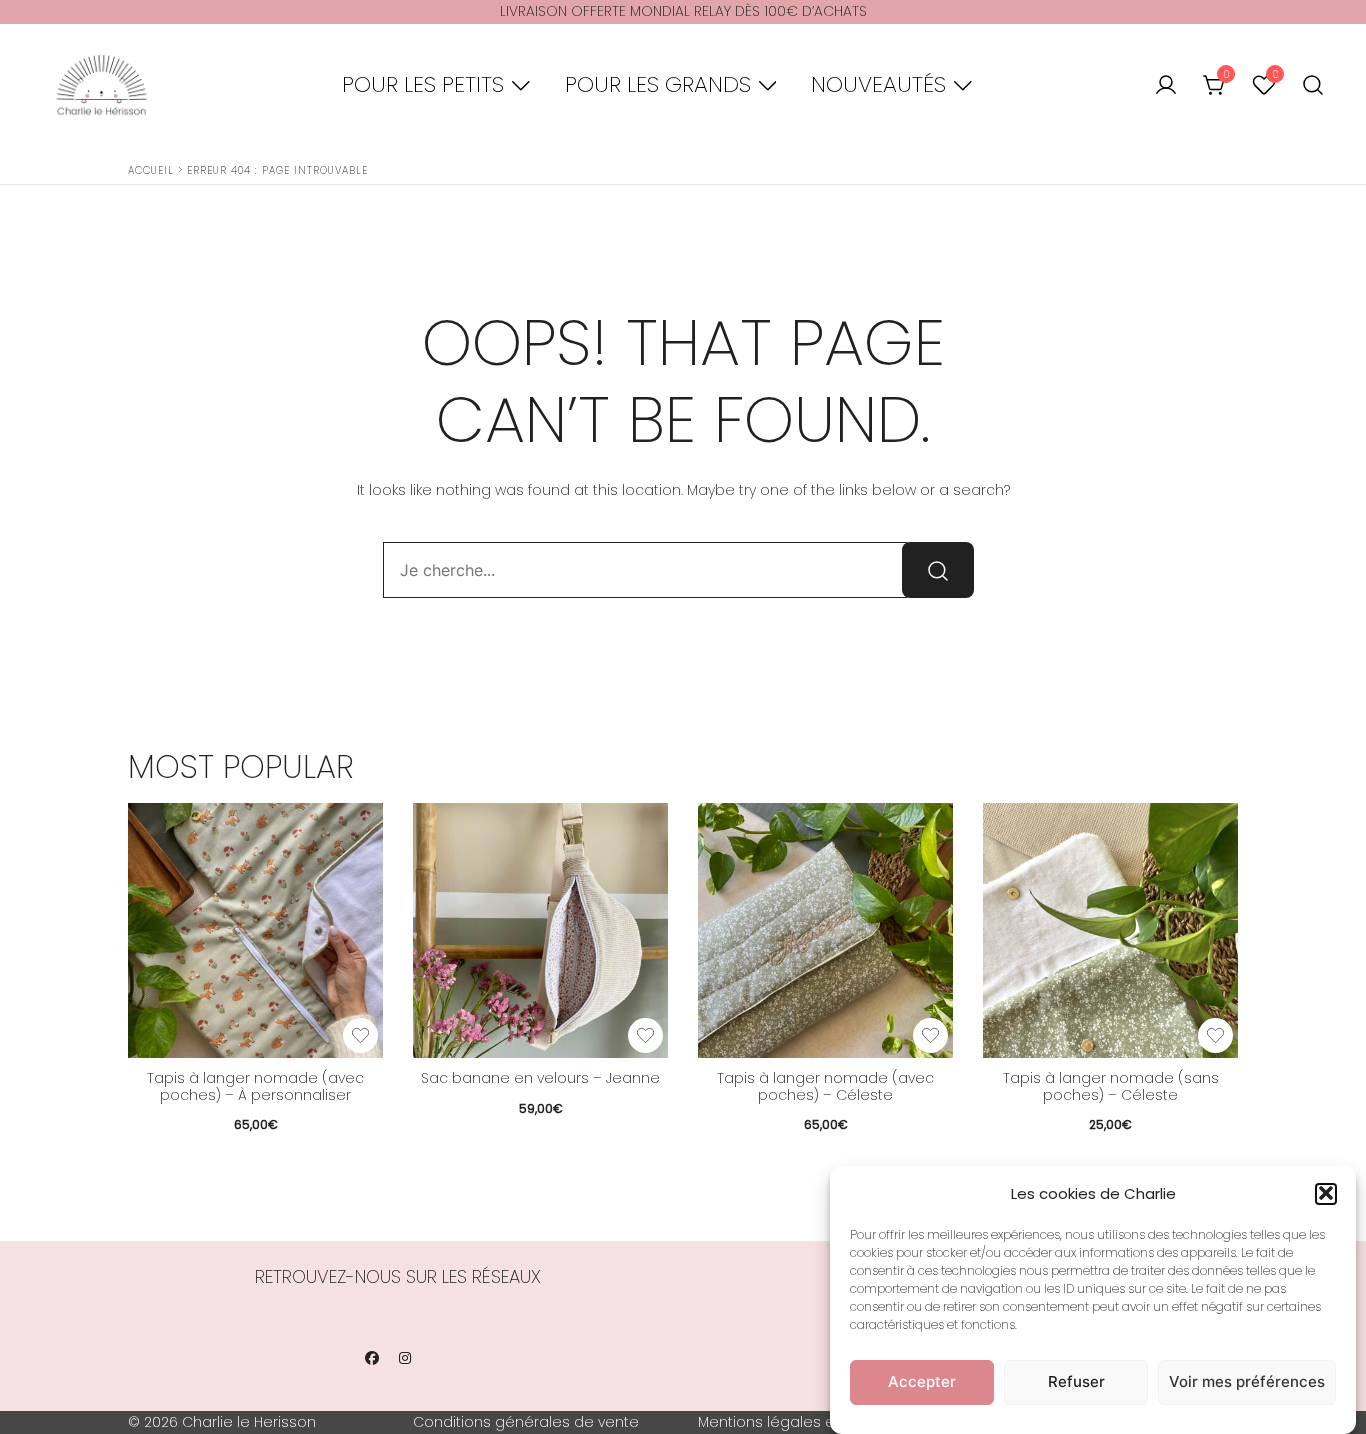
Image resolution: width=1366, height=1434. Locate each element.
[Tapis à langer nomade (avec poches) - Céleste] (825, 930)
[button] (1326, 1193)
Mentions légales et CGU (787, 1422)
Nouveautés (878, 84)
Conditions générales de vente (526, 1422)
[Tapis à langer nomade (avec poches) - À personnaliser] (255, 930)
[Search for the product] (938, 570)
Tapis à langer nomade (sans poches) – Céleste (1111, 1086)
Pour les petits (423, 84)
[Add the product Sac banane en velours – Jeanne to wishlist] (645, 1035)
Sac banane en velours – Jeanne (540, 1078)
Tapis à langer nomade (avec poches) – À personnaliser (255, 1086)
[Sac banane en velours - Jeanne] (540, 930)
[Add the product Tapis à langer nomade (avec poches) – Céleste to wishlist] (930, 1035)
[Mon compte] (1166, 86)
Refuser (1076, 1381)
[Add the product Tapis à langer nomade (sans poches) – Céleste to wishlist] (1215, 1035)
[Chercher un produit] (1313, 85)
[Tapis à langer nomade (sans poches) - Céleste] (1110, 930)
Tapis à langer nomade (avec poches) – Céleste (825, 1086)
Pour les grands (658, 84)
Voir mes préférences (1247, 1381)
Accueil (151, 170)
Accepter (922, 1381)
